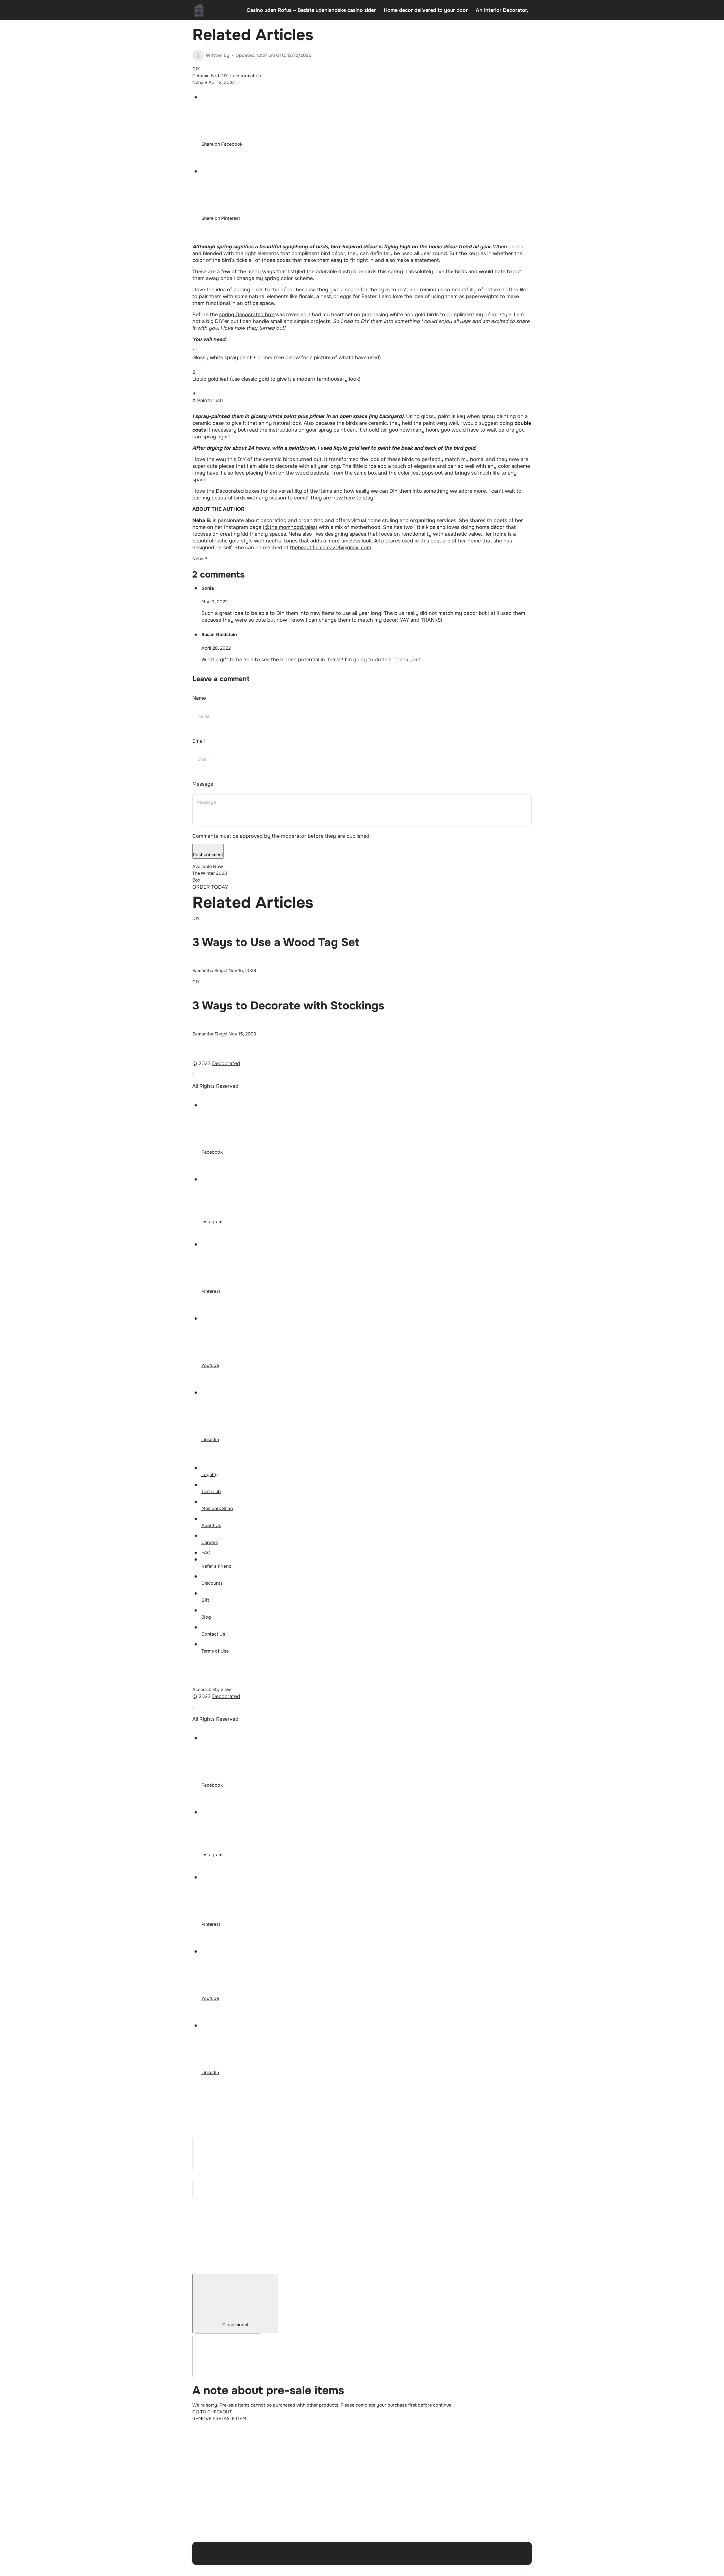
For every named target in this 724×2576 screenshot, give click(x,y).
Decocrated (226, 1063)
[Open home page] (199, 10)
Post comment (208, 855)
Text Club (211, 1491)
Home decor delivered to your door (426, 10)
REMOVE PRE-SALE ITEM (219, 2419)
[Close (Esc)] (193, 2142)
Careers (210, 1542)
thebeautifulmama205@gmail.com (330, 548)
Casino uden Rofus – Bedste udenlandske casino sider (311, 10)
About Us (211, 1525)
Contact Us (213, 1634)
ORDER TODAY (210, 887)
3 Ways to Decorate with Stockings (288, 1006)
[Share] (193, 2150)
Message (203, 784)
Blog (206, 1617)
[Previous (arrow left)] (193, 2185)
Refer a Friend (216, 1566)
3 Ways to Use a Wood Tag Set (276, 942)
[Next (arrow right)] (193, 2193)
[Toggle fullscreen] (193, 2158)
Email (199, 741)
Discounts (212, 1583)
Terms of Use (215, 1651)
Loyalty (210, 1475)
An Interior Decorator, (502, 10)
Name (199, 698)
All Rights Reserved (215, 1086)
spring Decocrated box (247, 315)
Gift (205, 1600)
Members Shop (217, 1508)
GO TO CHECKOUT (212, 2412)
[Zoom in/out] (193, 2166)
